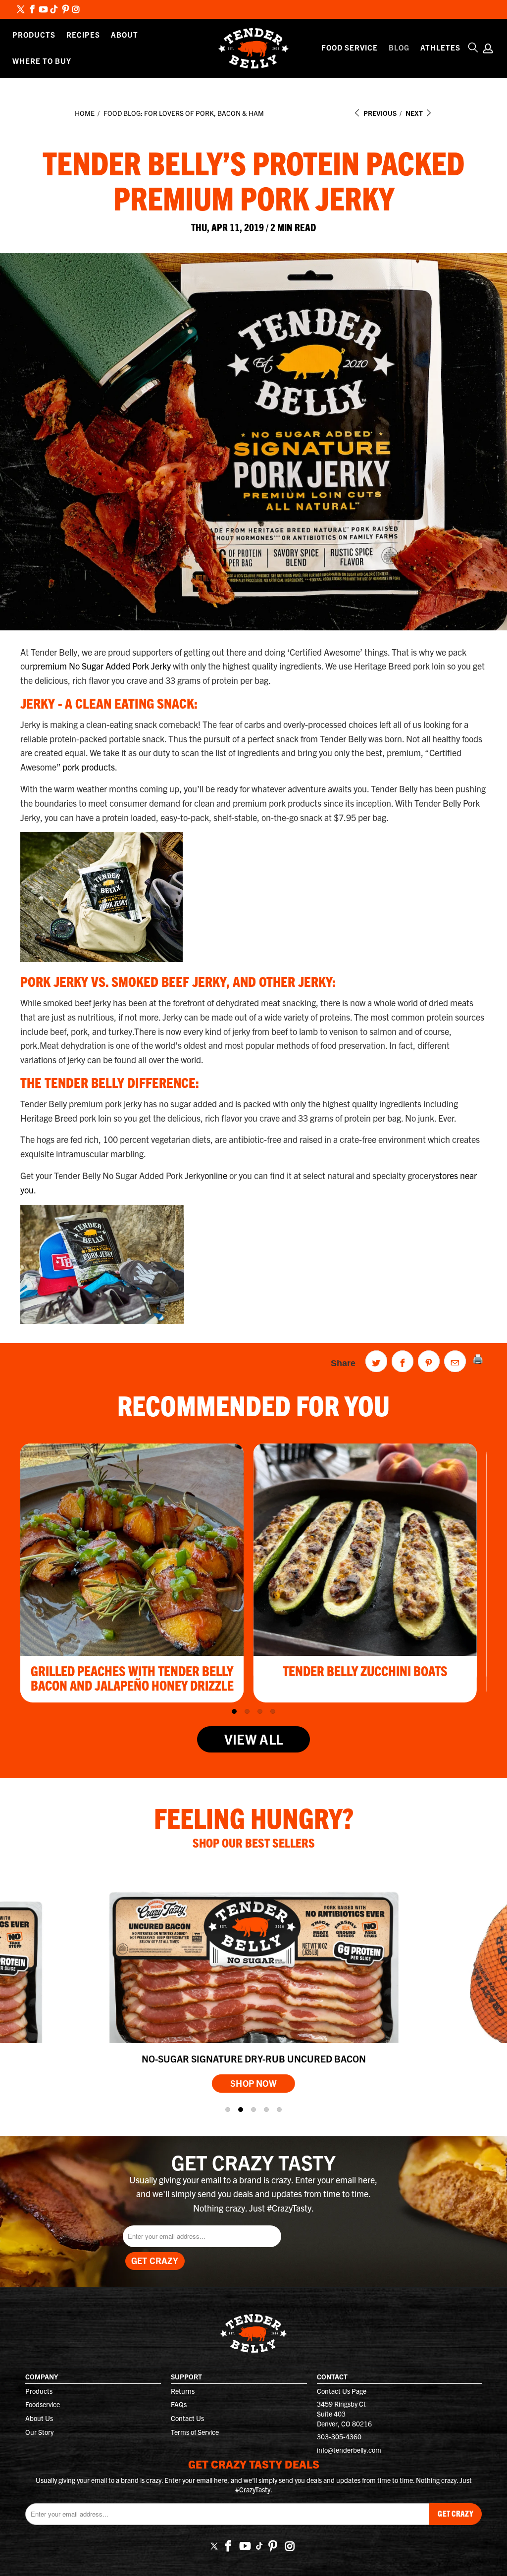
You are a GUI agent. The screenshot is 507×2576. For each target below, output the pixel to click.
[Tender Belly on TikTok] (54, 10)
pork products (89, 767)
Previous (379, 113)
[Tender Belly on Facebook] (32, 10)
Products (34, 34)
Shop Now (253, 2083)
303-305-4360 (339, 2436)
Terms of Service (195, 2432)
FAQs (179, 2404)
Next (415, 113)
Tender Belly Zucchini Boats (365, 1670)
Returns (183, 2391)
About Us (39, 2418)
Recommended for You (253, 1404)
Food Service (350, 47)
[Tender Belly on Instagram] (76, 10)
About (125, 34)
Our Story (39, 2432)
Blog (399, 47)
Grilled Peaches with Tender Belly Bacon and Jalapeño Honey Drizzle (132, 1678)
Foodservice (43, 2404)
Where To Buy (42, 61)
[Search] (473, 48)
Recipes (83, 34)
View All (253, 1739)
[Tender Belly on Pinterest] (65, 10)
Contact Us (187, 2418)
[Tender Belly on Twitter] (21, 10)
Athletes (440, 47)
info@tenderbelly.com (349, 2450)
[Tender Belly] (254, 48)
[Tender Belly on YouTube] (43, 10)
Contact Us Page (342, 2391)
